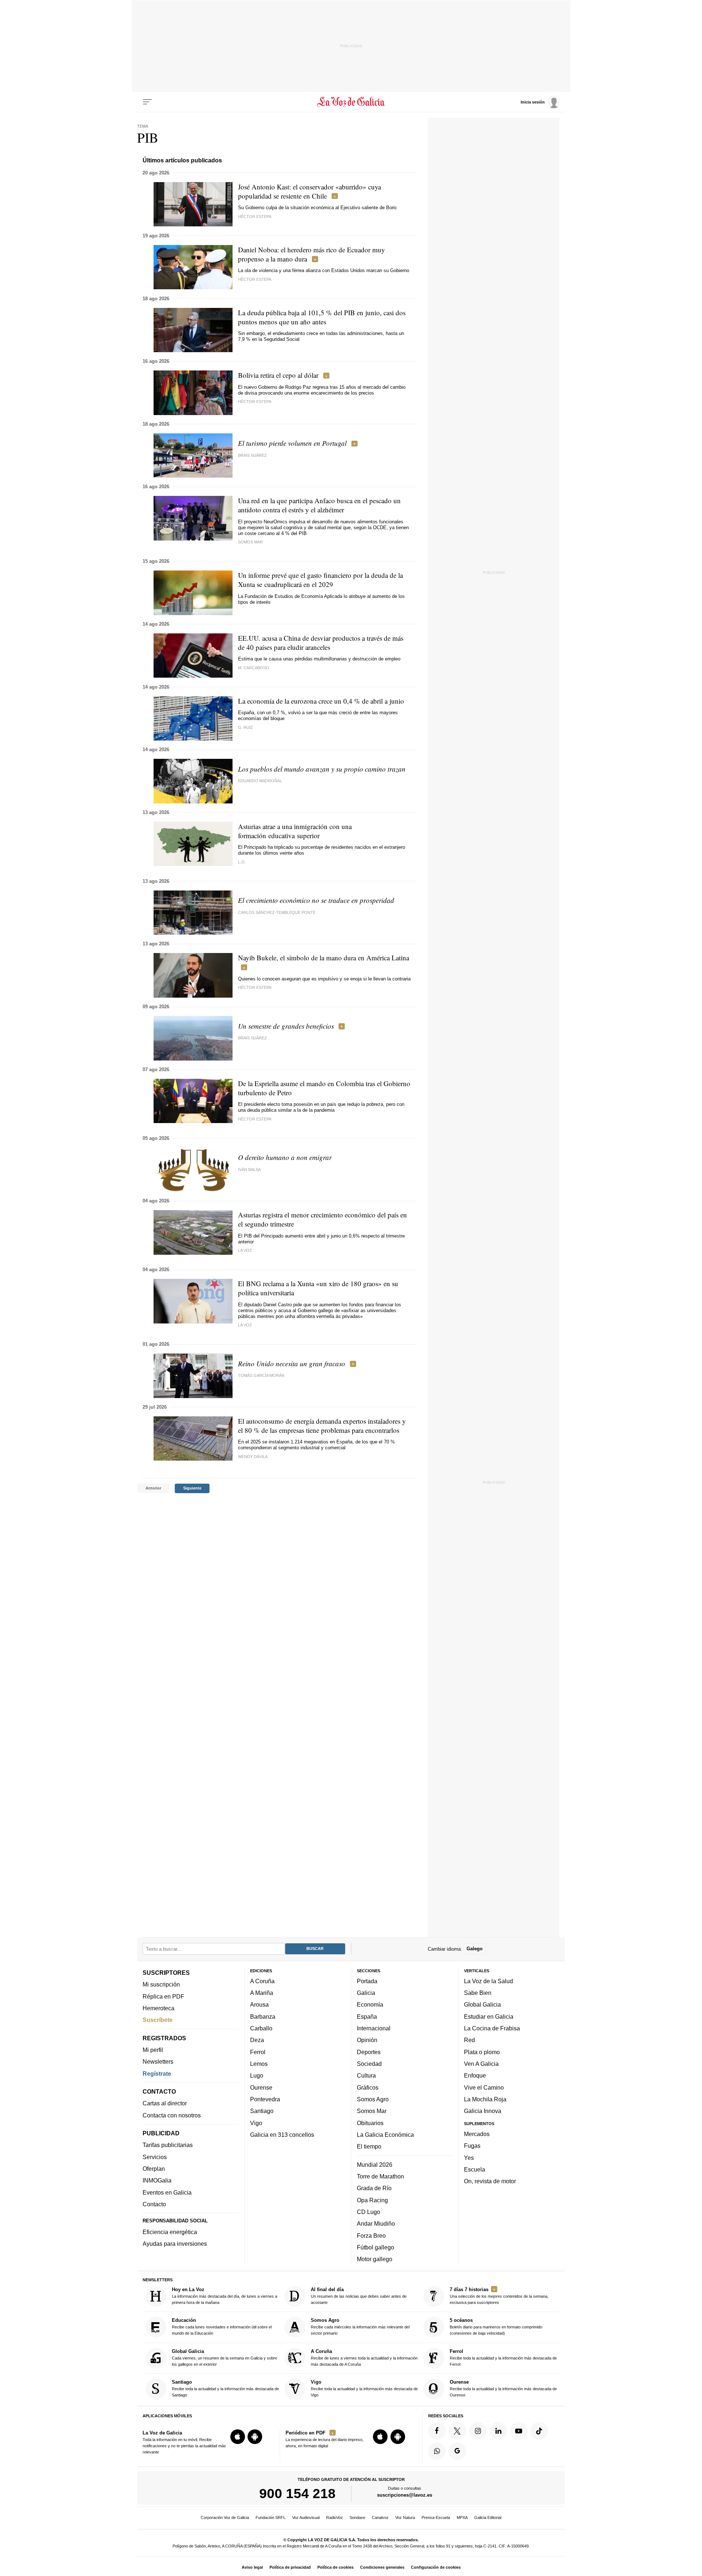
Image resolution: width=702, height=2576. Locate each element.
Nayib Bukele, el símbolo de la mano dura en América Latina (324, 958)
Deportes (369, 2052)
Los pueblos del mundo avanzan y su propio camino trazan (322, 769)
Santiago (262, 2111)
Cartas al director (165, 2104)
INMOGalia (157, 2181)
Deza (257, 2040)
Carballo (261, 2028)
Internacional (374, 2028)
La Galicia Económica (385, 2135)
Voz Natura (405, 2517)
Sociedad (369, 2064)
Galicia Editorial (488, 2517)
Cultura (366, 2076)
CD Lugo (369, 2212)
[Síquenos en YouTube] (519, 2431)
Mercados (477, 2134)
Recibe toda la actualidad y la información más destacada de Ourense (503, 2388)
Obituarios (370, 2123)
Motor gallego (375, 2259)
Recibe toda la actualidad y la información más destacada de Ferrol (503, 2357)
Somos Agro (373, 2099)
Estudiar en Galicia (489, 2016)
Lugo (257, 2076)
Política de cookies (335, 2567)
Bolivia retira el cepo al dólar (278, 375)
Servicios (155, 2157)
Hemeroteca (158, 2008)
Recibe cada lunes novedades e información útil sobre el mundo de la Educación (222, 2327)
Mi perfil (153, 2050)
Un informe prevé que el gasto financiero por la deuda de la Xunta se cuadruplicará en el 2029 (320, 580)
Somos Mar (372, 2111)
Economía (370, 2005)
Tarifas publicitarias (168, 2145)
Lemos (259, 2064)
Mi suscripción (161, 1985)
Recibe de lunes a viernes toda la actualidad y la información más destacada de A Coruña (364, 2357)
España (367, 2016)
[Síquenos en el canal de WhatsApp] (437, 2451)
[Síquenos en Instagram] (478, 2431)
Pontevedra (265, 2099)
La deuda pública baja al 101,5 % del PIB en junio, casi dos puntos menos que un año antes (322, 317)
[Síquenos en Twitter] (457, 2431)
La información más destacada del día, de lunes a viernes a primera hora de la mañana (224, 2296)
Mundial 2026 (375, 2165)
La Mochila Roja (485, 2099)
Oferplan (154, 2169)
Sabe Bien (478, 1993)
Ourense (261, 2087)
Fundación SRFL (271, 2517)
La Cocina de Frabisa (492, 2028)
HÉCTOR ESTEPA (255, 216)
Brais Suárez (252, 455)
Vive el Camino (484, 2087)
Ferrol (258, 2052)
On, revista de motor (490, 2181)
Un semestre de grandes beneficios (286, 1026)
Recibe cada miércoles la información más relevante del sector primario (360, 2327)
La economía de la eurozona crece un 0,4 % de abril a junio (321, 701)
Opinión (367, 2040)
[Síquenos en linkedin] (498, 2431)
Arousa (259, 2005)
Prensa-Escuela (436, 2517)
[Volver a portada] (351, 102)
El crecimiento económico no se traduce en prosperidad (316, 900)
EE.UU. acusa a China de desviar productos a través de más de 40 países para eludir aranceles (321, 643)
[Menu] (147, 102)
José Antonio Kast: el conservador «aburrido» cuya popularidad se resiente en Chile (310, 191)
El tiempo (369, 2146)
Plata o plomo (482, 2052)
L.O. (242, 862)
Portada (367, 1981)
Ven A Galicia (481, 2064)
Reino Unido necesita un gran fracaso (292, 1364)
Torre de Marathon (380, 2176)
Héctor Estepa (255, 402)
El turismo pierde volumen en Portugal (292, 443)
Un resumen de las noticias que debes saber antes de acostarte (359, 2296)
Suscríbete (158, 2020)
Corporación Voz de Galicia (225, 2517)
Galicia (366, 1993)
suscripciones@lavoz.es (405, 2495)
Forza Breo (371, 2236)
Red (469, 2040)
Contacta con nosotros (172, 2115)
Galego (475, 1949)
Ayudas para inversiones (175, 2244)
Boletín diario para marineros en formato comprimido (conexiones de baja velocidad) (496, 2327)
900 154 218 (297, 2493)
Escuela (475, 2169)
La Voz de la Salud (488, 1981)
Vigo (256, 2123)
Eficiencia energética (170, 2232)
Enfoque (475, 2076)
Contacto (154, 2204)
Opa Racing (372, 2200)
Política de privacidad (290, 2567)
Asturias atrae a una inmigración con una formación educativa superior (295, 831)
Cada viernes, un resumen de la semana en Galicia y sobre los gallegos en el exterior (224, 2357)
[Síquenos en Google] (457, 2451)
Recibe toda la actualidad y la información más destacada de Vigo (364, 2388)
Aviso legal (252, 2567)
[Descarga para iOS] (238, 2437)
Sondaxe (357, 2517)
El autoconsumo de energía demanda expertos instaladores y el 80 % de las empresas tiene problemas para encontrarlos (322, 1426)
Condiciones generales (382, 2567)
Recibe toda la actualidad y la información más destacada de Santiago (225, 2388)
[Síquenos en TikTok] (539, 2431)
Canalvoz (380, 2517)
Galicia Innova (483, 2111)
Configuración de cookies (436, 2567)
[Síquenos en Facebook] (437, 2431)
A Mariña (262, 1993)
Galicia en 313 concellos (282, 2135)
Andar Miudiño (376, 2223)
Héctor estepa (255, 1119)
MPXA (462, 2517)
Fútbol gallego (375, 2247)
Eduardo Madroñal (260, 781)
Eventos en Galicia (167, 2192)
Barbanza (263, 2016)
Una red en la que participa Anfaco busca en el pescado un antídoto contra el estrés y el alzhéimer (319, 505)
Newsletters (158, 2062)
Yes (469, 2158)
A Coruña (262, 1981)
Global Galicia (482, 2005)
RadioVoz (335, 2517)
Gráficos (368, 2087)
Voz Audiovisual (306, 2517)
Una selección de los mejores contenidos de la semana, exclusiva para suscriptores (499, 2296)
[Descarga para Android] (255, 2437)
